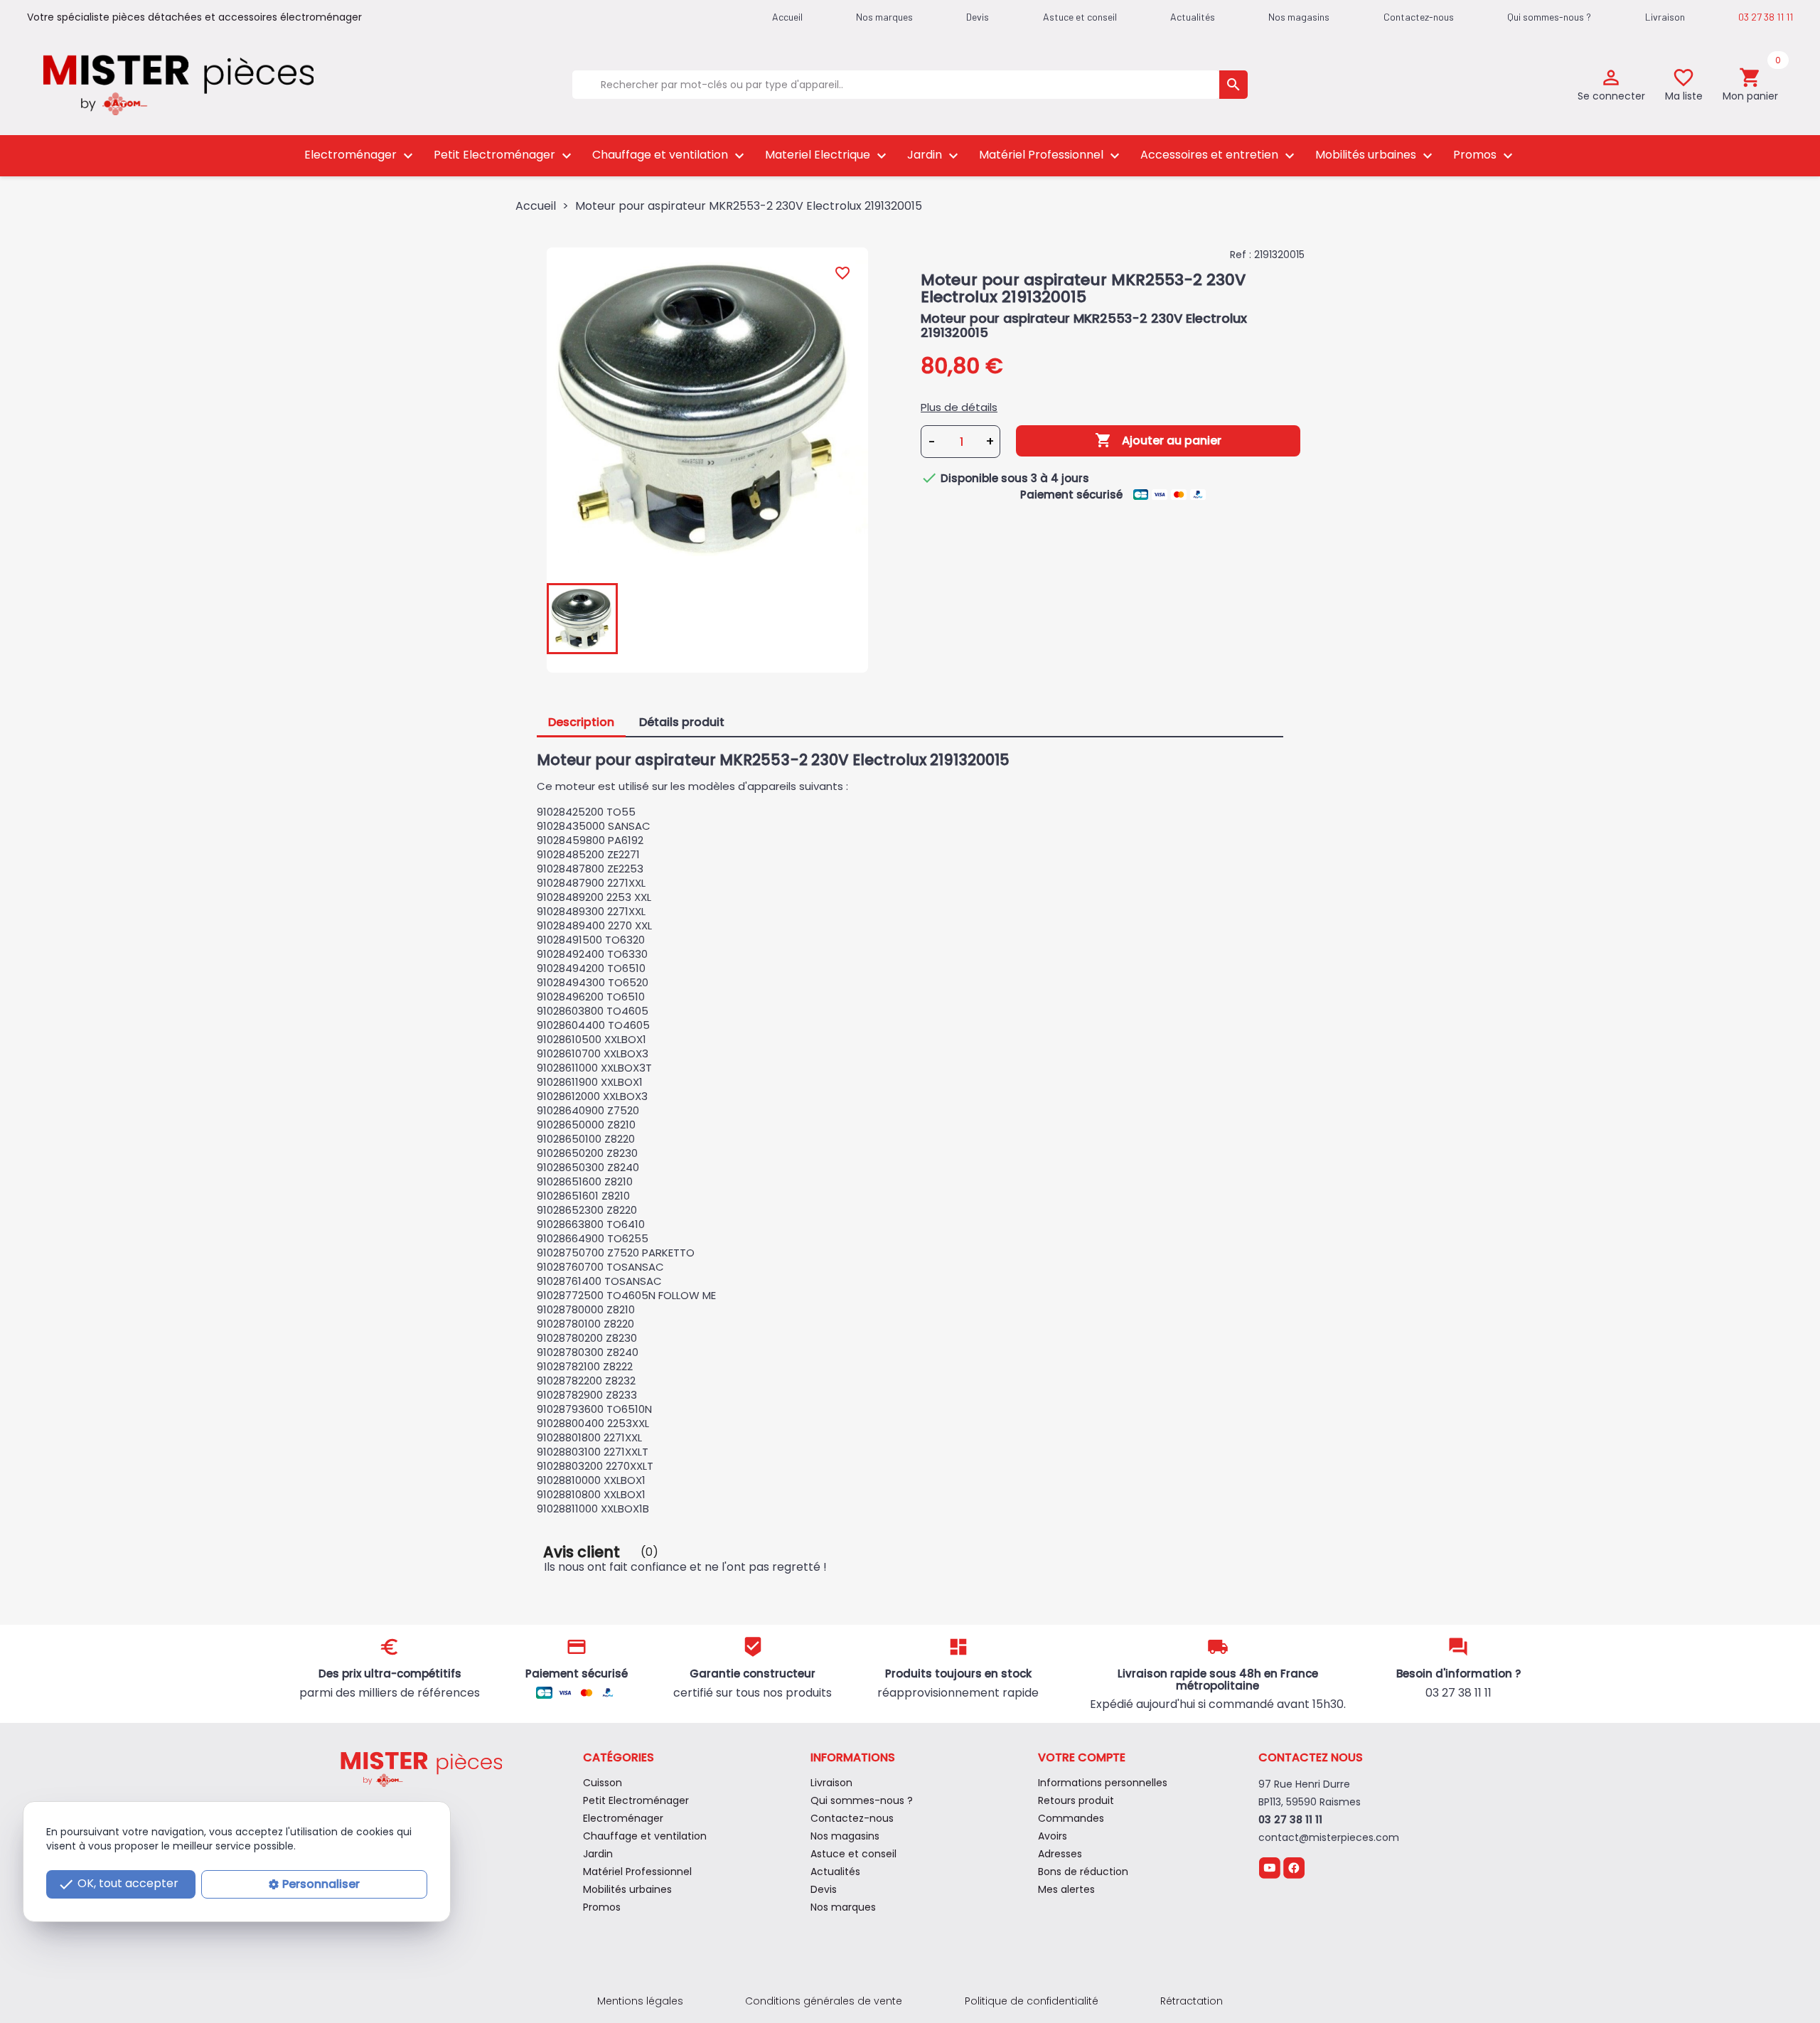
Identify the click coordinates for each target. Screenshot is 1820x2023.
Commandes (1071, 1818)
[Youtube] (1269, 1867)
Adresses (1060, 1854)
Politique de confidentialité (1032, 2001)
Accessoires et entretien (1219, 155)
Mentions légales (640, 2001)
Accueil (787, 17)
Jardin (935, 155)
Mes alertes (1066, 1889)
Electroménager (360, 155)
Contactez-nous (1419, 17)
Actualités (1193, 17)
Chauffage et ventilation (670, 155)
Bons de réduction (1083, 1872)
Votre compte (1082, 1757)
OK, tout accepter (118, 1884)
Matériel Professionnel (1051, 155)
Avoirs (1053, 1836)
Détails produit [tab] (682, 722)
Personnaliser (321, 1884)
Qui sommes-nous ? (1549, 17)
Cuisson (603, 1783)
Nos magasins (1299, 17)
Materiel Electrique (828, 155)
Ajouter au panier (1158, 440)
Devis (978, 17)
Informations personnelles (1103, 1783)
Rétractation (1192, 2001)
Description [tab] (581, 722)
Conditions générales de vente (824, 2001)
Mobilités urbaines (1376, 155)
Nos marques (884, 17)
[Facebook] (1294, 1867)
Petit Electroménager (504, 155)
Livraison (1665, 17)
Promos (1485, 155)
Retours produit (1076, 1800)
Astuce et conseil (1080, 17)
